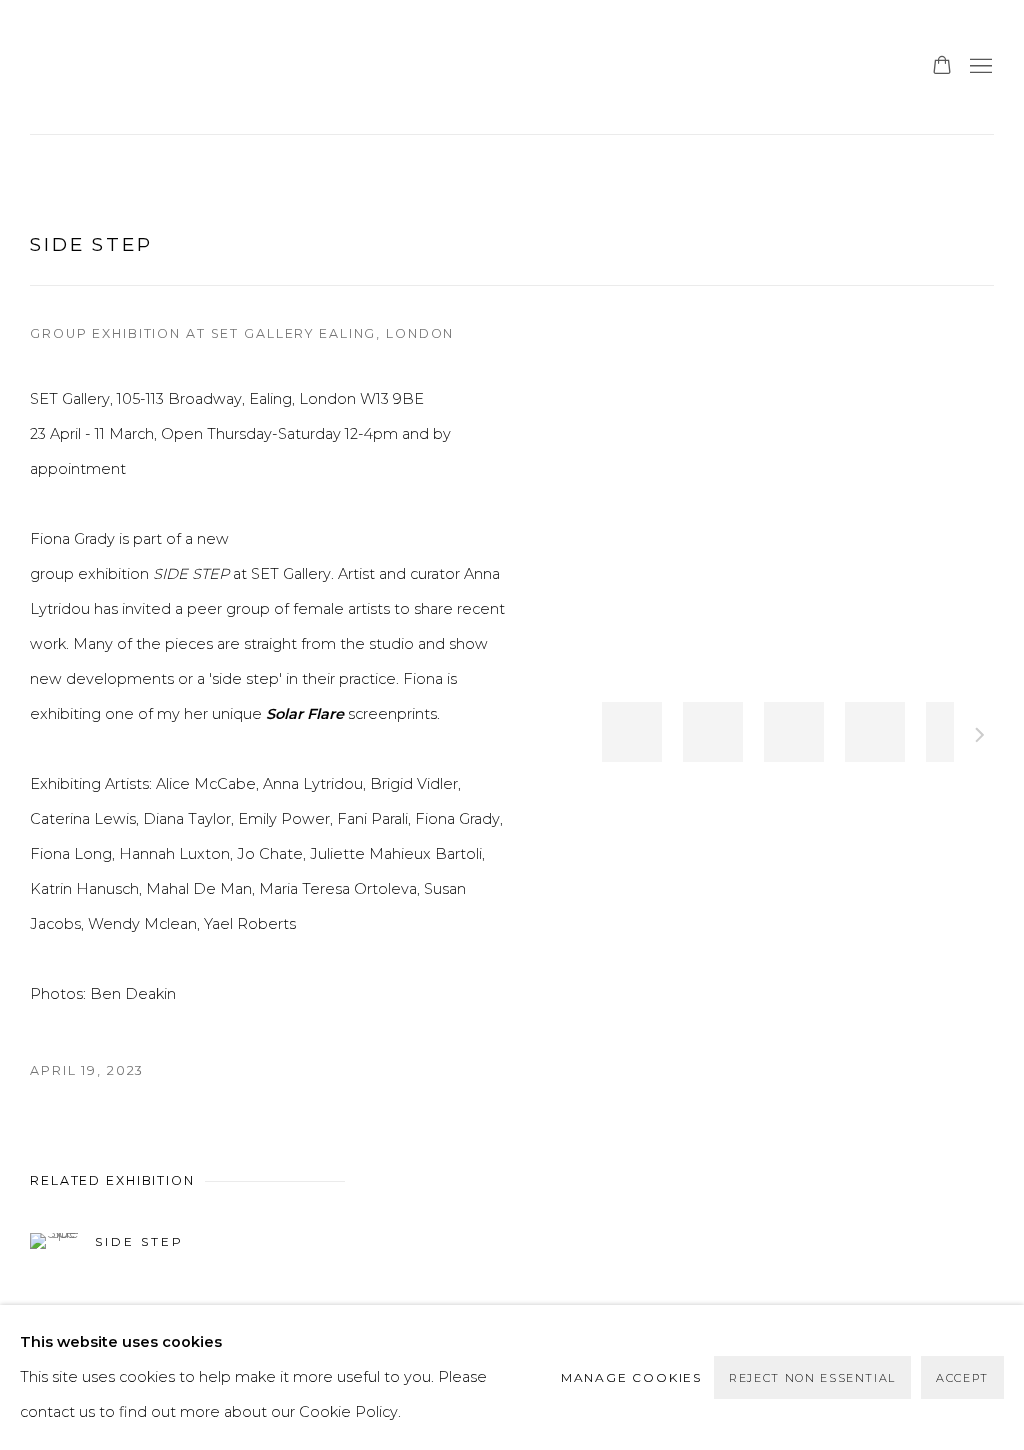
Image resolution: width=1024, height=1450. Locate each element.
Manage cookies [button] (631, 1377)
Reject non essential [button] (812, 1378)
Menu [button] (979, 67)
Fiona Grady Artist (130, 67)
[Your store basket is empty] (942, 67)
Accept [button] (962, 1378)
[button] (632, 732)
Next (980, 738)
